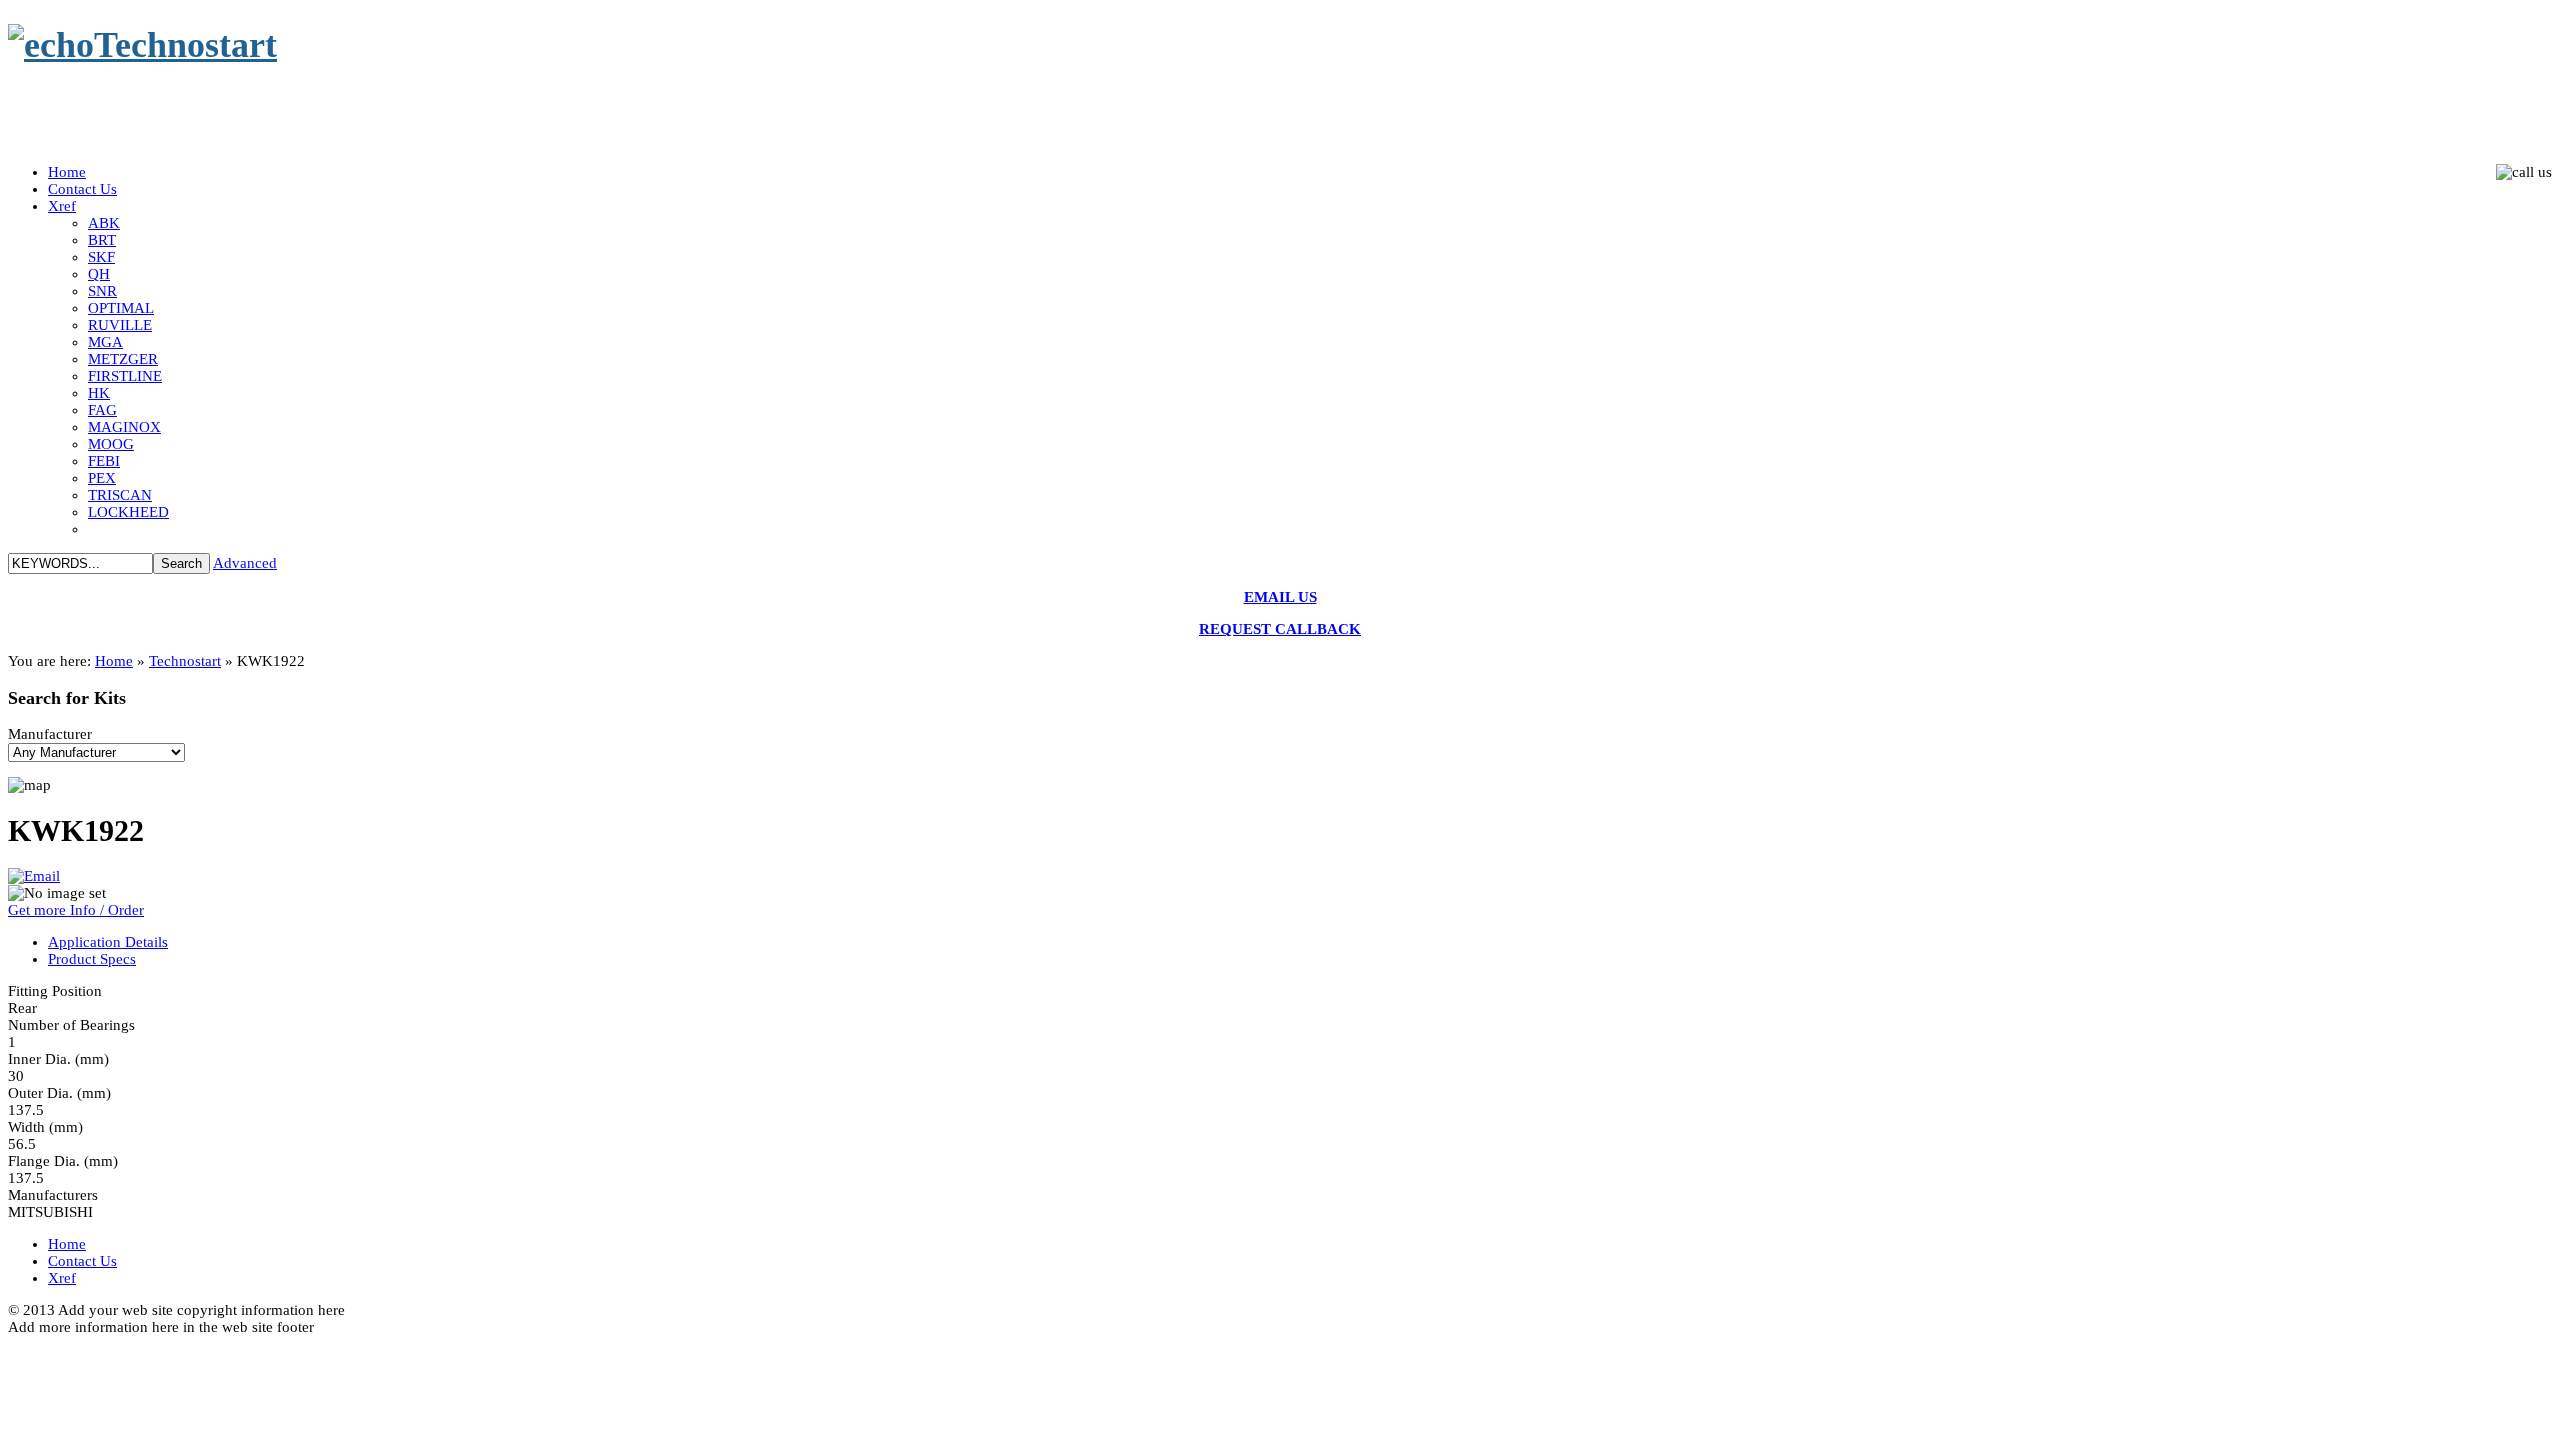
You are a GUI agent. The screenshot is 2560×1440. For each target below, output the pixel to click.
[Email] (34, 876)
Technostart (185, 661)
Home (114, 661)
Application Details (108, 942)
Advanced (245, 563)
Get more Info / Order (76, 910)
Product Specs (92, 959)
